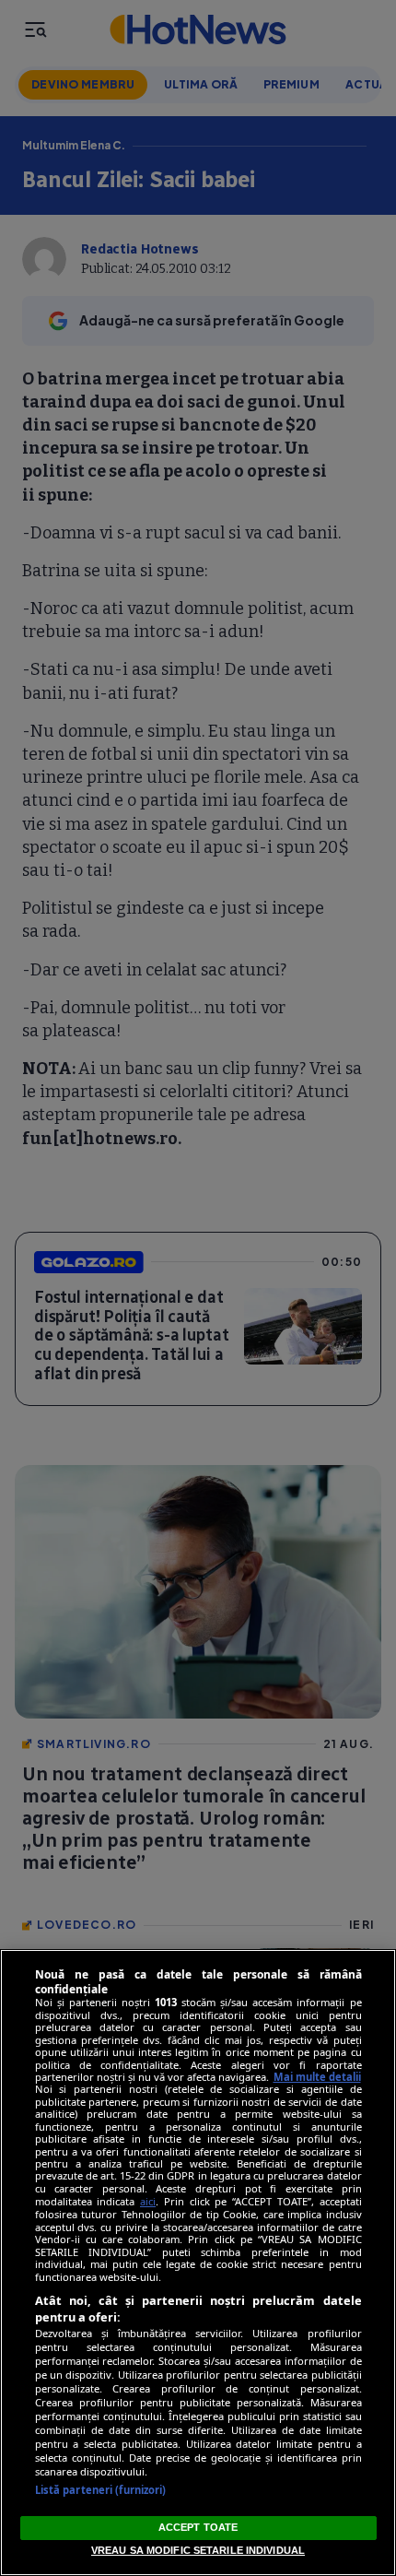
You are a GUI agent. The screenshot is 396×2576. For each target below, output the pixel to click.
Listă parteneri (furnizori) (101, 2490)
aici (148, 2201)
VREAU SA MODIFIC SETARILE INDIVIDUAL (198, 2550)
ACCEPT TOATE (198, 2527)
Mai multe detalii (317, 2077)
